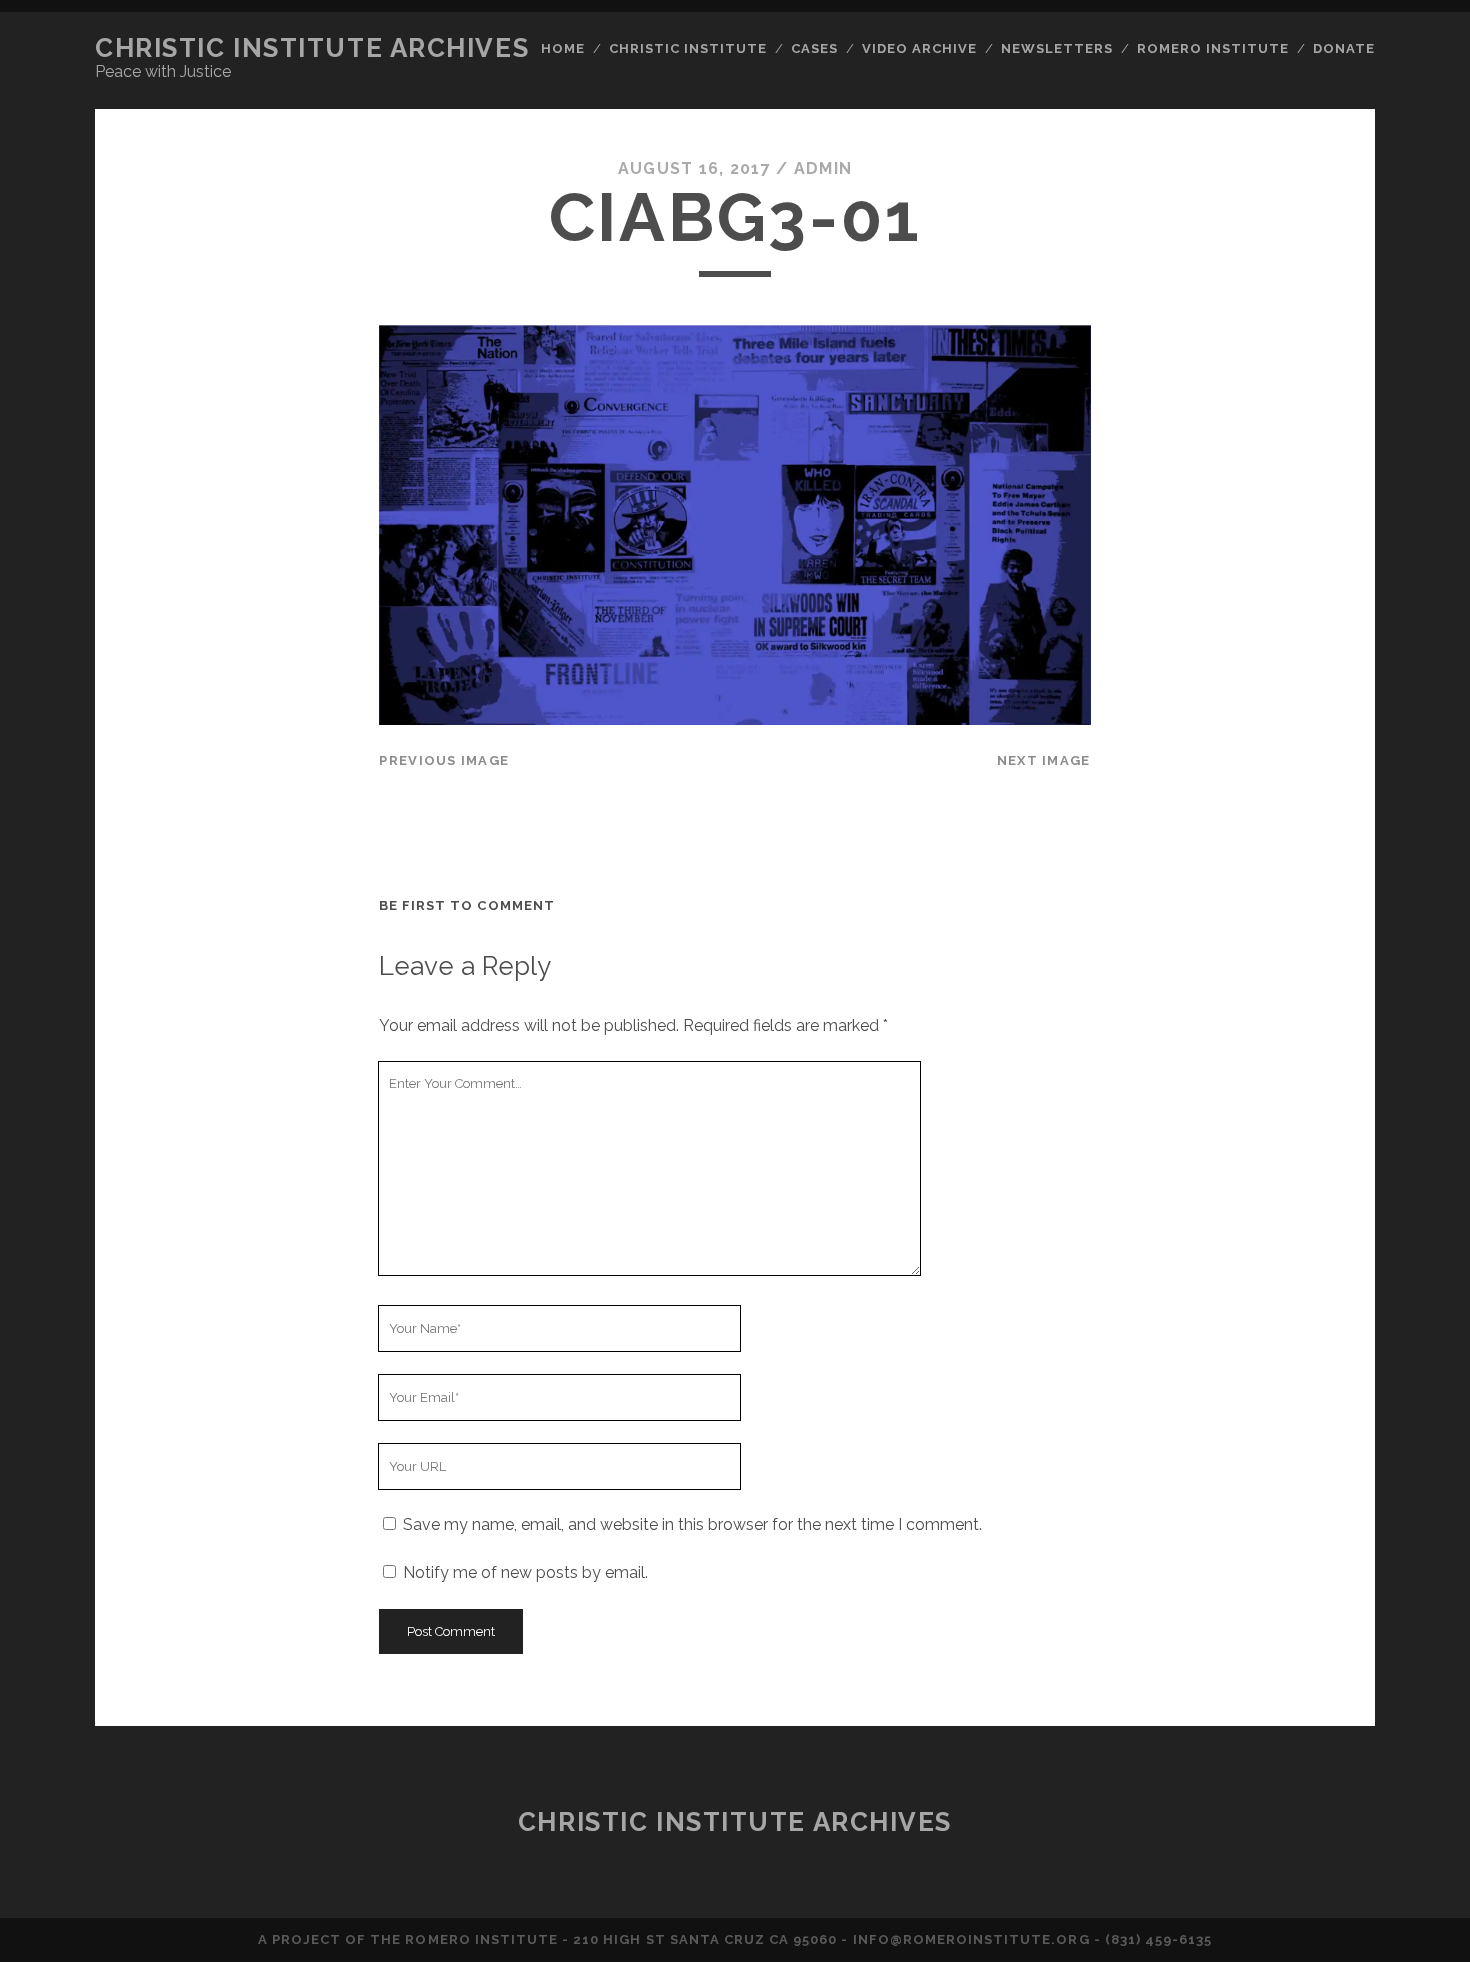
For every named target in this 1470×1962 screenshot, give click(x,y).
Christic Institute (688, 48)
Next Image (1044, 760)
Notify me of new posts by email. (525, 1572)
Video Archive (920, 48)
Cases (814, 48)
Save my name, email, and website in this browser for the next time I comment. (692, 1524)
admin (823, 168)
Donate (1344, 48)
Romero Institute (1213, 48)
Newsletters (1057, 48)
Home (563, 48)
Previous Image (444, 760)
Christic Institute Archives (312, 48)
